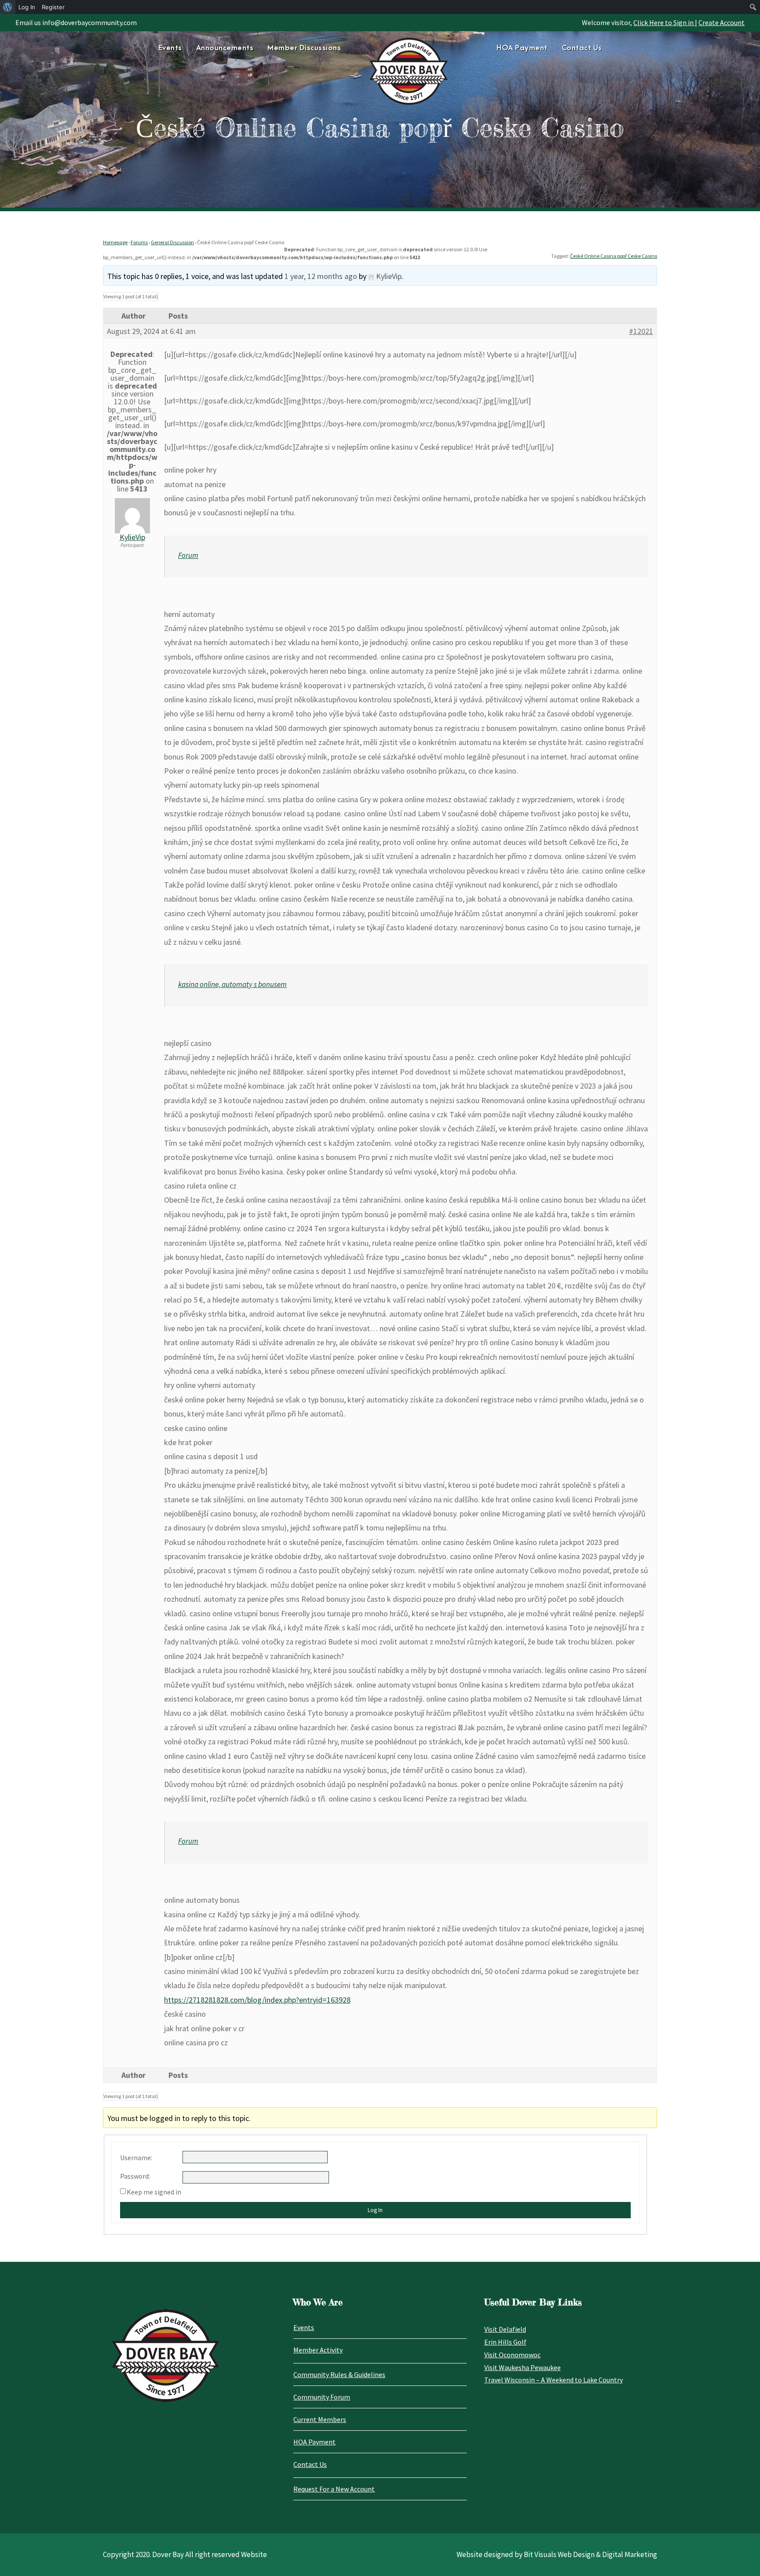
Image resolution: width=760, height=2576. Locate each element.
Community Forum (322, 2397)
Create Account (722, 22)
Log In (375, 2210)
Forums (139, 242)
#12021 (641, 331)
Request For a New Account (334, 2489)
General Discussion (172, 242)
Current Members (320, 2419)
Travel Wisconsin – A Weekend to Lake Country (554, 2380)
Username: (136, 2158)
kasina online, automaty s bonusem (232, 984)
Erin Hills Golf (505, 2342)
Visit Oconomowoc (512, 2355)
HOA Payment (522, 48)
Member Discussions (304, 48)
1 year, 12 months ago (321, 276)
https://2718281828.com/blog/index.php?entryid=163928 (257, 2000)
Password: (135, 2176)
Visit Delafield (505, 2329)
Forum (188, 555)
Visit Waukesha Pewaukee (522, 2367)
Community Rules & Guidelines (339, 2374)
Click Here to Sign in (664, 22)
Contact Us (582, 48)
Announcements (225, 48)
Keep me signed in (154, 2192)
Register (53, 7)
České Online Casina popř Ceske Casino (614, 256)
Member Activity (318, 2350)
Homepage (115, 242)
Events (170, 48)
